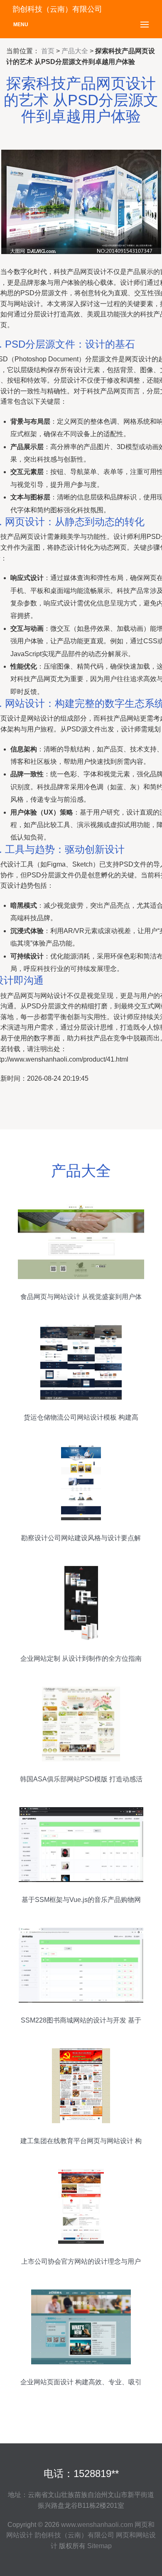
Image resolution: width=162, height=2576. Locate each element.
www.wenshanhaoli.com (97, 2525)
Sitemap (99, 2546)
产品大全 (75, 51)
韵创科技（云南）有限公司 (74, 2535)
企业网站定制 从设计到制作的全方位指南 (81, 1658)
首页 (48, 51)
